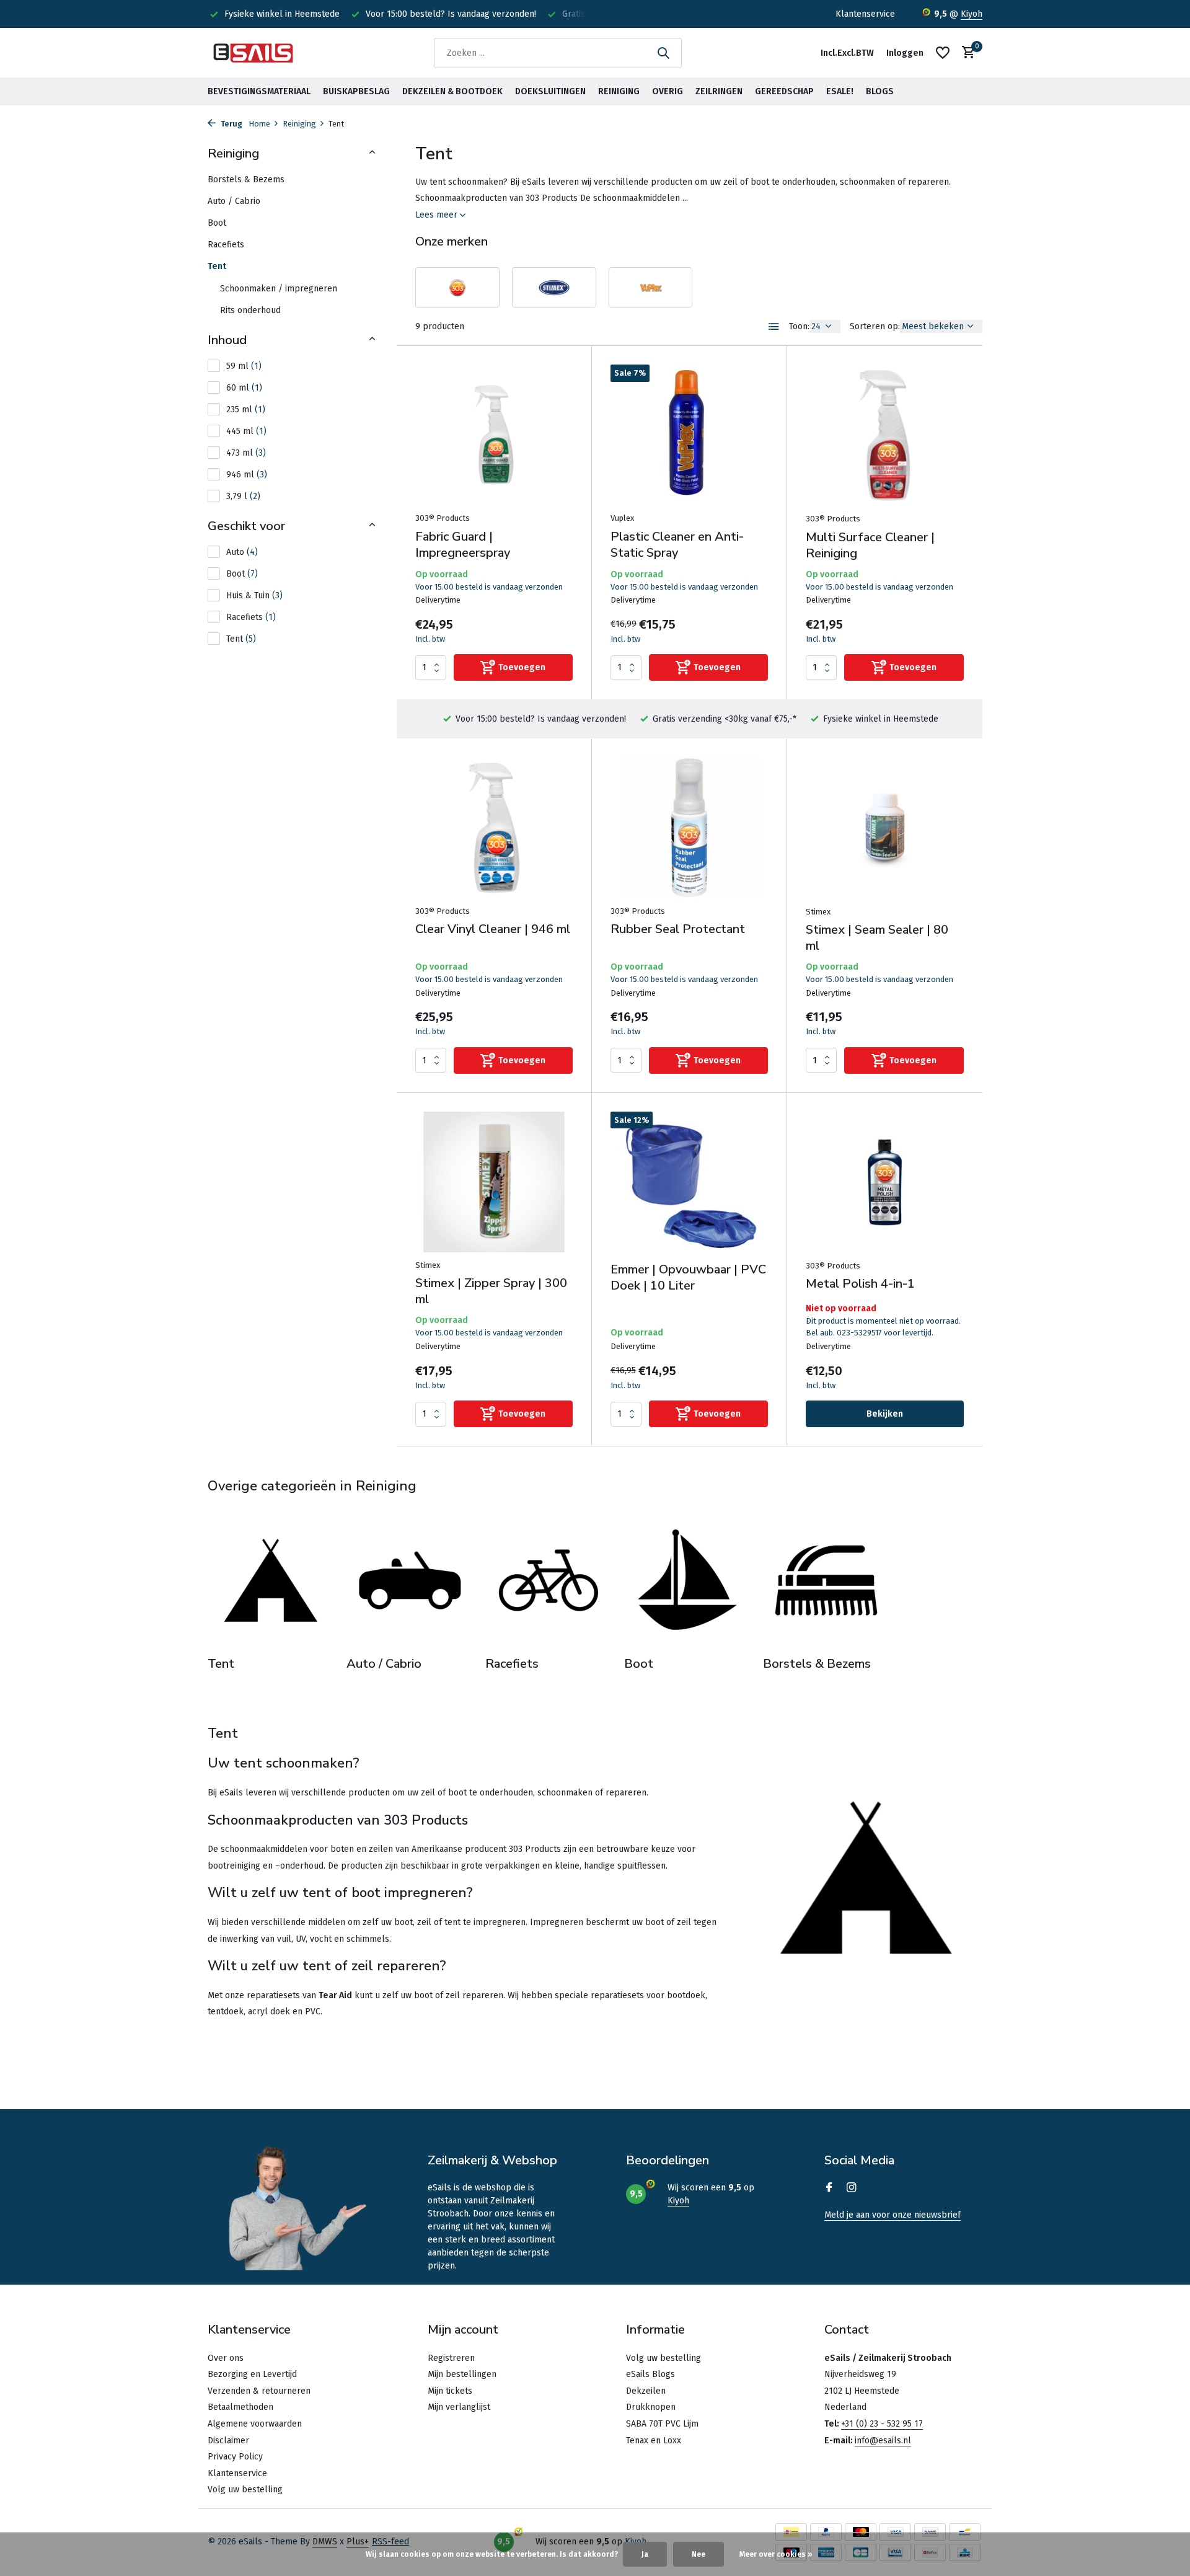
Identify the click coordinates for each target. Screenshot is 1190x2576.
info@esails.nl (883, 2441)
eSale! (840, 91)
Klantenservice (865, 14)
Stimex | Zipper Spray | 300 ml (491, 1291)
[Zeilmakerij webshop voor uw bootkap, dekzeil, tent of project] (254, 53)
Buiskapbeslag (356, 91)
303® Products (443, 518)
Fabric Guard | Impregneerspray (463, 545)
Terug (231, 124)
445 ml (246, 431)
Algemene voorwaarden (255, 2424)
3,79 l (243, 496)
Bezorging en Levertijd (252, 2374)
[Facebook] (829, 2189)
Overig (668, 91)
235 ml (246, 409)
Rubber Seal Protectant (678, 929)
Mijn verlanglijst (459, 2407)
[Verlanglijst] (943, 53)
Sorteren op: (875, 326)
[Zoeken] (663, 53)
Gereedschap (784, 91)
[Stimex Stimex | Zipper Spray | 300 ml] (494, 1182)
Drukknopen (651, 2407)
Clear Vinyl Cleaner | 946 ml (493, 929)
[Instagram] (852, 2189)
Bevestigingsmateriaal (259, 91)
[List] (774, 327)
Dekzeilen (646, 2391)
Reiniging (619, 91)
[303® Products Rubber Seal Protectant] (689, 827)
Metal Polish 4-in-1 (860, 1284)
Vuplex (622, 518)
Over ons (226, 2358)
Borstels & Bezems (246, 179)
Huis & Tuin (254, 595)
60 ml (244, 388)
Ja (645, 2554)
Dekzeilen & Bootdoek (452, 91)
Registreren (451, 2358)
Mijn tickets (450, 2391)
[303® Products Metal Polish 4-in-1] (885, 1182)
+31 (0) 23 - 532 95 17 (882, 2424)
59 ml (244, 366)
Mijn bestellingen (462, 2374)
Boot (217, 223)
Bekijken (885, 1414)
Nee (699, 2554)
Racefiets (226, 245)
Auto (242, 552)
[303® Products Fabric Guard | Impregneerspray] (494, 435)
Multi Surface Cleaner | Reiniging (870, 546)
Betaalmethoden (240, 2407)
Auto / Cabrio (234, 201)
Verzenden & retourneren (259, 2391)
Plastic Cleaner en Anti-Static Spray (677, 545)
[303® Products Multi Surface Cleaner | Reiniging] (885, 435)
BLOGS (880, 91)
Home (259, 124)
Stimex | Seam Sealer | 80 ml (877, 938)
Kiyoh (972, 14)
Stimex (818, 912)
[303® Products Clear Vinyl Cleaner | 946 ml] (494, 827)
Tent (217, 266)
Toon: (799, 326)
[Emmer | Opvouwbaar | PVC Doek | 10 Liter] (689, 1182)
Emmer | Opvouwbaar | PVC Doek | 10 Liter (688, 1278)
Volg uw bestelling (245, 2490)
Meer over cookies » (776, 2554)
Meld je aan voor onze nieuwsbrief (892, 2215)
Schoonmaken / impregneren (279, 289)
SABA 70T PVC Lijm (662, 2424)
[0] (965, 53)
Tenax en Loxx (654, 2441)
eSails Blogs (650, 2374)
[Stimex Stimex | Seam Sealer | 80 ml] (885, 828)
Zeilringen (719, 91)
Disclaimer (228, 2441)
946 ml (247, 475)
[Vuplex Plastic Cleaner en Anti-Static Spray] (689, 435)
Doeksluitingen (550, 91)
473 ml (246, 453)
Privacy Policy (235, 2457)
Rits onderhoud (250, 310)
